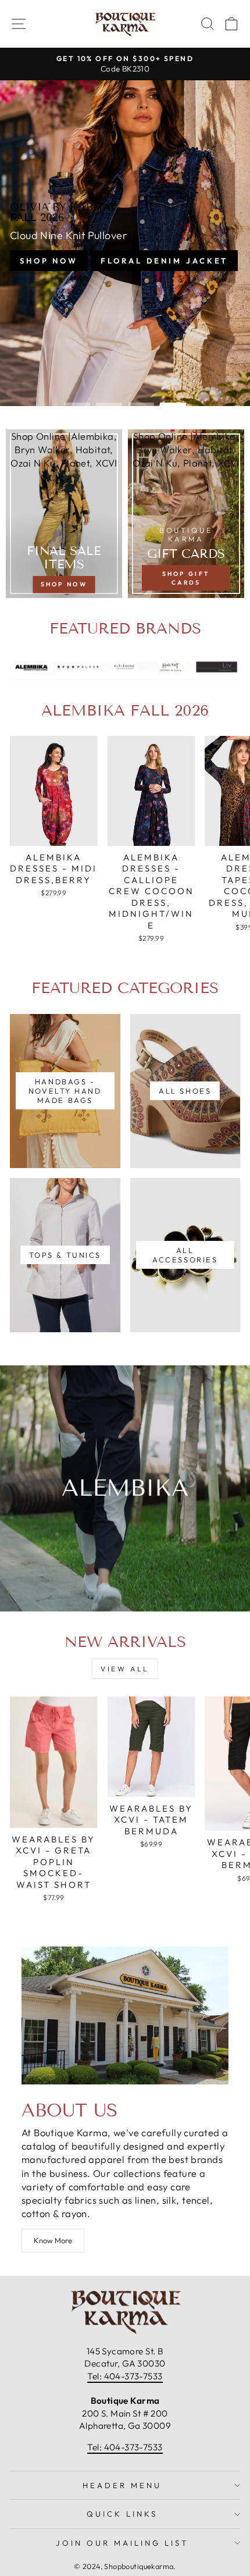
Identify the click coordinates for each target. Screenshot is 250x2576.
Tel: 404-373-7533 (125, 2376)
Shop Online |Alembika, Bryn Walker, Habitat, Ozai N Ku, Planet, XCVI (64, 449)
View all (125, 1669)
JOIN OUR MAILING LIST (122, 2543)
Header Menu (122, 2485)
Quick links (122, 2514)
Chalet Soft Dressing (124, 269)
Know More (53, 2240)
